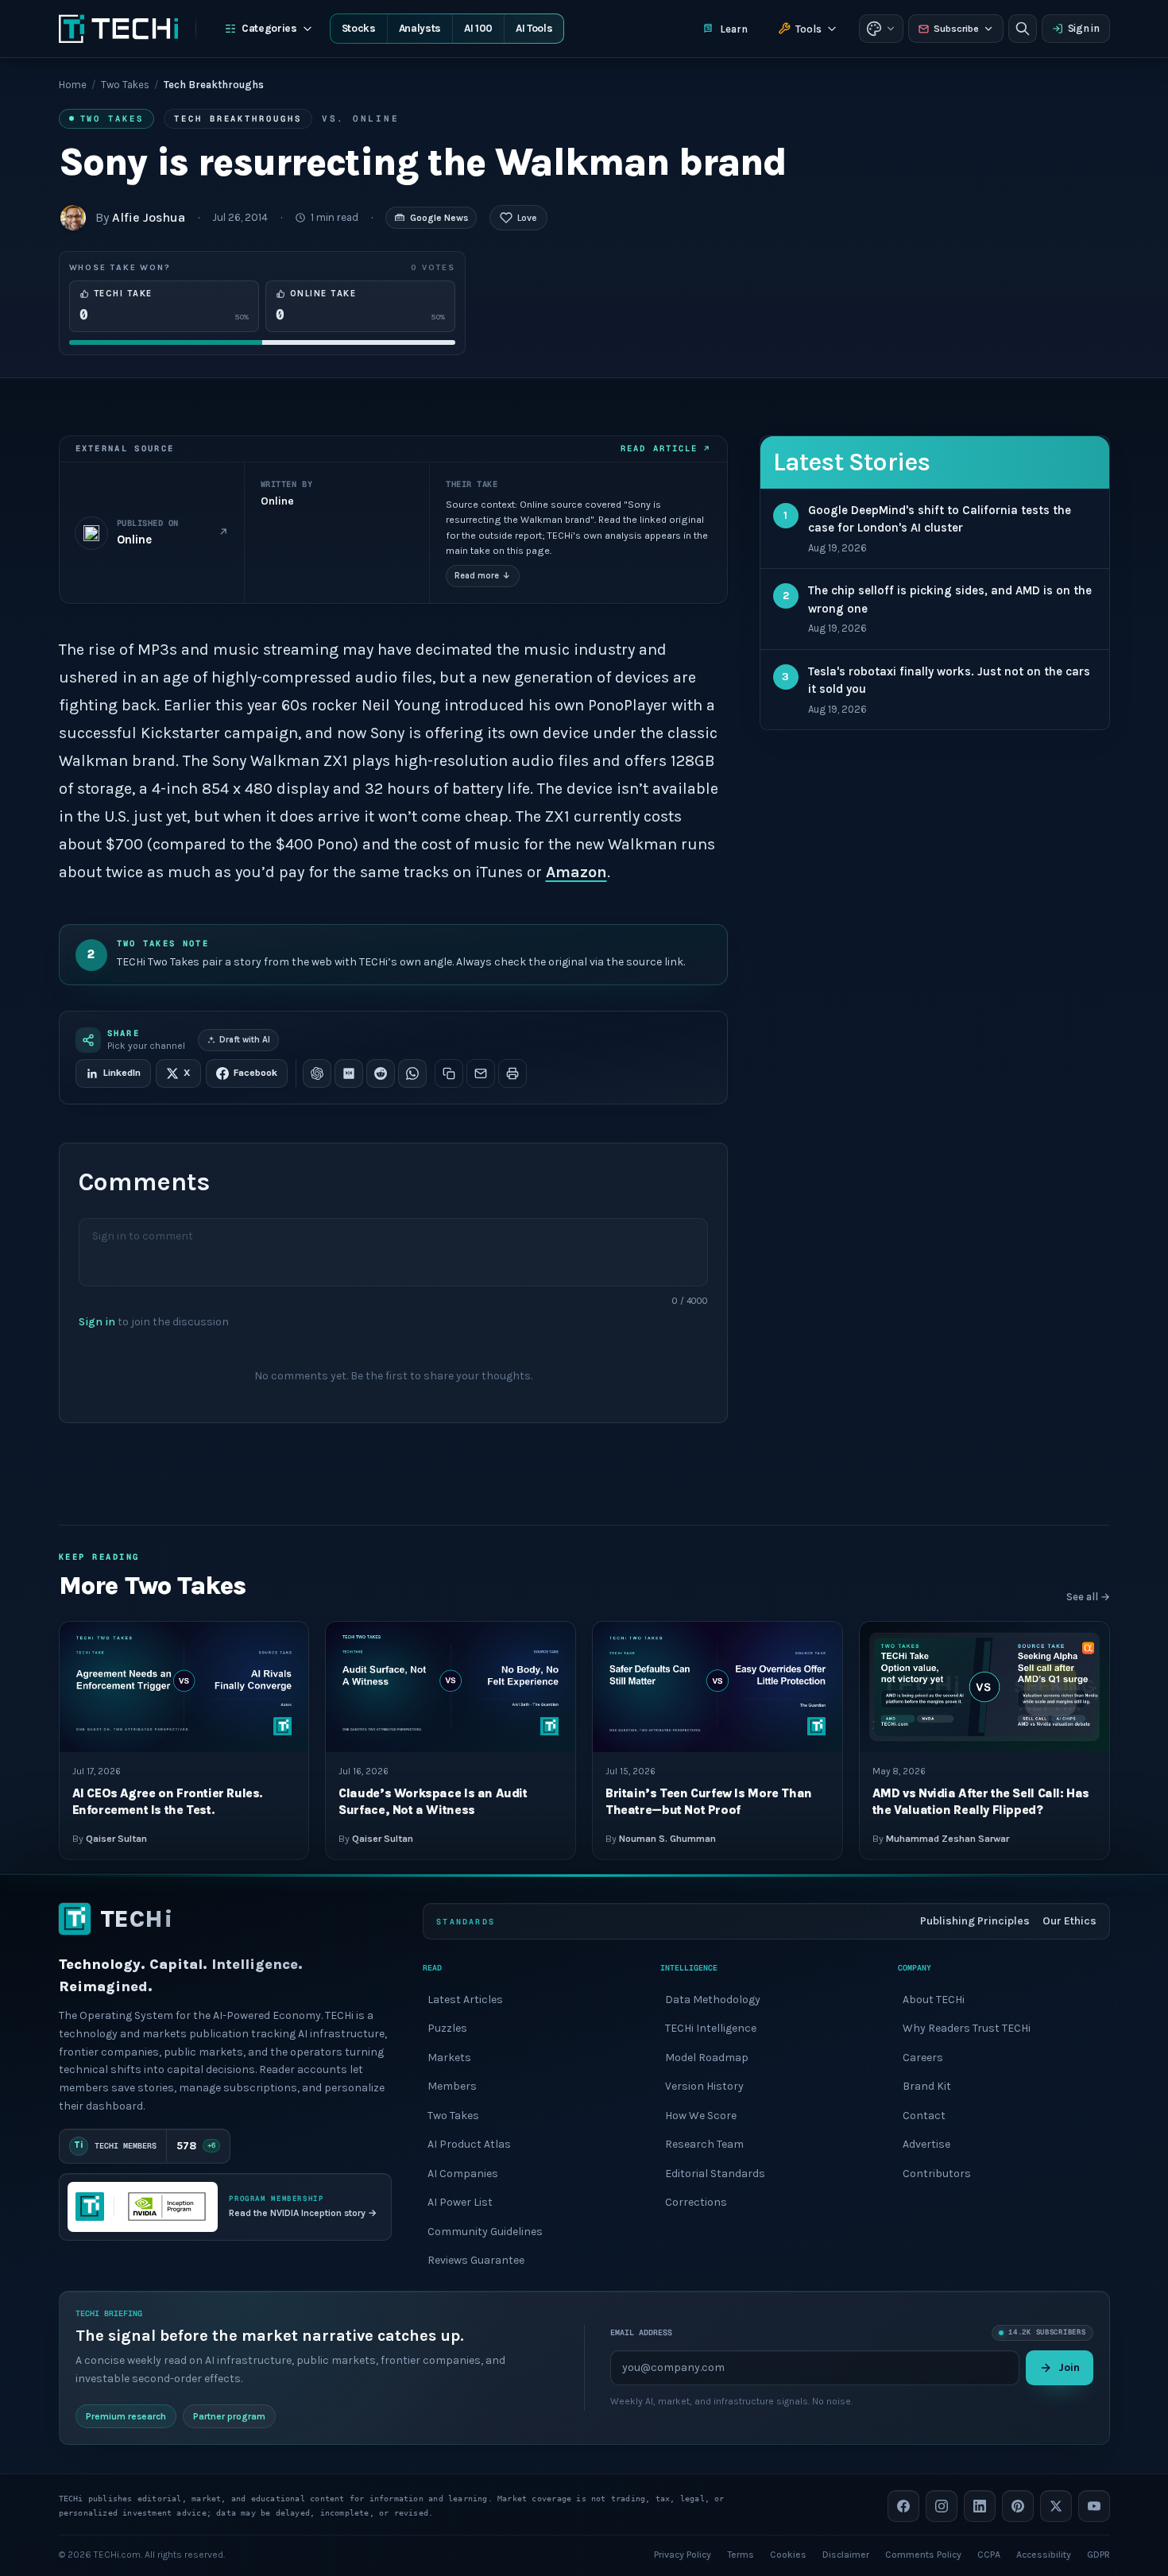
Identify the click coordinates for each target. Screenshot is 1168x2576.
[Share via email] (481, 1073)
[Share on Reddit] (381, 1073)
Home (73, 85)
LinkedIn (122, 1073)
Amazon (576, 872)
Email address (641, 2332)
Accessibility (1044, 2554)
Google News (439, 218)
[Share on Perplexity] (349, 1073)
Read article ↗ (665, 448)
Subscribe (956, 29)
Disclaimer (846, 2554)
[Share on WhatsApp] (412, 1073)
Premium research (126, 2415)
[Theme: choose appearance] (881, 29)
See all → (1088, 1597)
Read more (483, 576)
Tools (808, 29)
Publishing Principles (975, 1921)
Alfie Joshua (149, 217)
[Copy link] (449, 1073)
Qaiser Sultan (116, 1839)
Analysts (420, 28)
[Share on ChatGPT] (317, 1073)
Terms (741, 2554)
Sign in (1084, 28)
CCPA (989, 2554)
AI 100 (478, 28)
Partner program (229, 2415)
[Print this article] (512, 1073)
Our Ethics (1069, 1921)
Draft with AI (245, 1040)
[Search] (1023, 29)
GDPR (1098, 2554)
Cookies (788, 2554)
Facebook (255, 1073)
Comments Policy (923, 2554)
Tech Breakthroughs (238, 118)
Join (1069, 2367)
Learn (734, 29)
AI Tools (534, 28)
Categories (269, 28)
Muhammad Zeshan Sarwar (948, 1839)
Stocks (359, 28)
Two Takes (125, 85)
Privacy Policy (683, 2554)
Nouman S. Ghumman (667, 1839)
